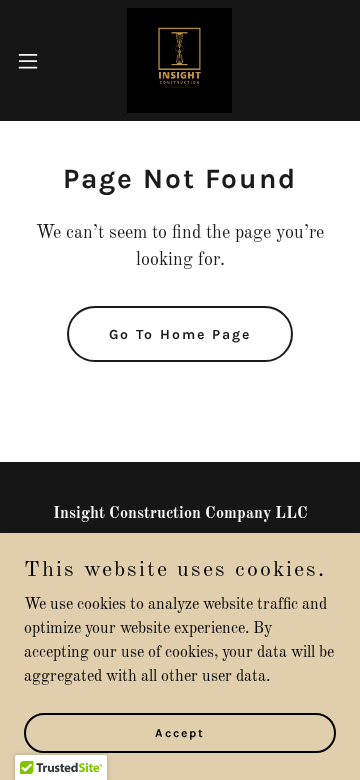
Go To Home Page (180, 334)
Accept (180, 732)
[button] (34, 61)
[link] (179, 60)
